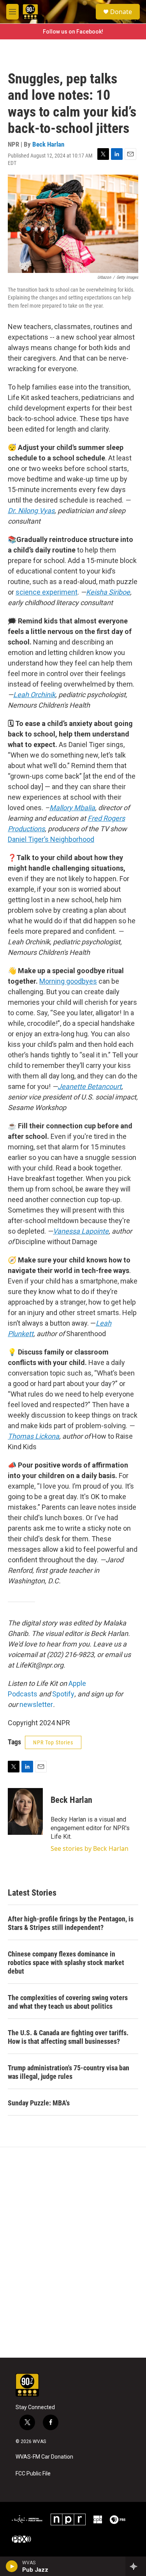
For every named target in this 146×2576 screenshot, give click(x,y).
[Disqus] (73, 2252)
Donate (121, 12)
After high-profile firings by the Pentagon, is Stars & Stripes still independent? (71, 1923)
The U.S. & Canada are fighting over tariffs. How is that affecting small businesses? (68, 2037)
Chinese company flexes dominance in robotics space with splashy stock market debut (66, 1963)
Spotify (63, 1694)
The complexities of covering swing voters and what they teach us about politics (68, 2002)
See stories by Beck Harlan (90, 1848)
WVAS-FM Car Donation (44, 2457)
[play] (12, 2566)
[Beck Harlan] (25, 1811)
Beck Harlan (48, 144)
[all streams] (136, 2566)
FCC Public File (33, 2474)
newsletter (36, 1704)
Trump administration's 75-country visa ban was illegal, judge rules (69, 2072)
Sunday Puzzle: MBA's (39, 2103)
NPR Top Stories (53, 1742)
